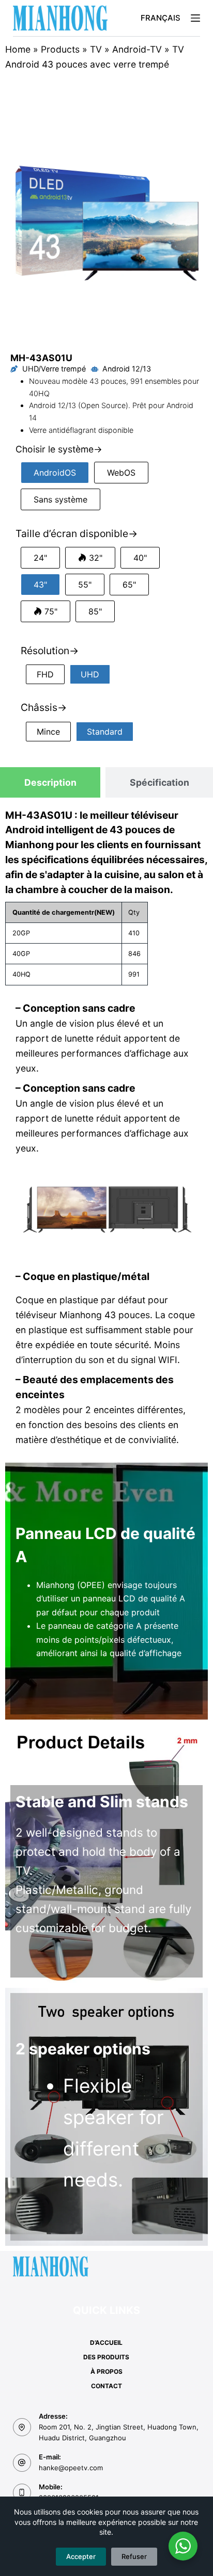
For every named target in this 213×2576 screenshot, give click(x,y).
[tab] (50, 782)
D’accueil (106, 2343)
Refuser (134, 2556)
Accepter (81, 2556)
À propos (106, 2371)
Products (60, 49)
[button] (161, 18)
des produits (106, 2357)
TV (96, 49)
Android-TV (137, 49)
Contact (106, 2386)
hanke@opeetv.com (71, 2468)
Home (18, 49)
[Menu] (195, 18)
